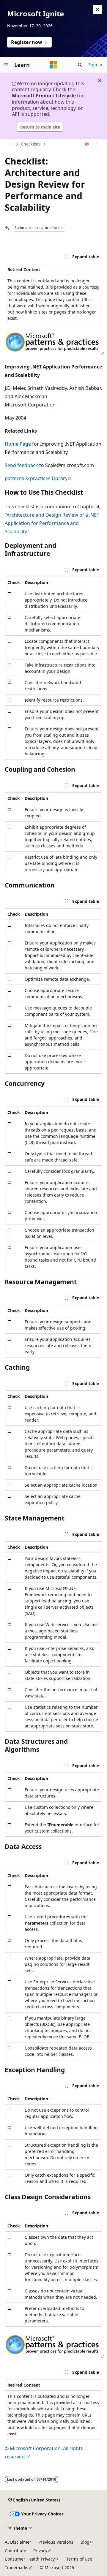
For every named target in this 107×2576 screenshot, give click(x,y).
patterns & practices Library (36, 478)
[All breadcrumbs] (10, 144)
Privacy (40, 2551)
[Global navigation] (6, 65)
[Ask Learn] (87, 144)
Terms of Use (79, 2559)
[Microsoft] (53, 65)
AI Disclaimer (18, 2542)
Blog (85, 2542)
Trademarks (16, 2568)
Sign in (95, 65)
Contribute (15, 2551)
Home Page (18, 444)
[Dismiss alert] (97, 10)
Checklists (31, 144)
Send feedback (21, 465)
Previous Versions (56, 2542)
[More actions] (97, 144)
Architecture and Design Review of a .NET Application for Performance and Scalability (52, 523)
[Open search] (80, 65)
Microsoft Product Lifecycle (44, 96)
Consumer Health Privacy (30, 2559)
